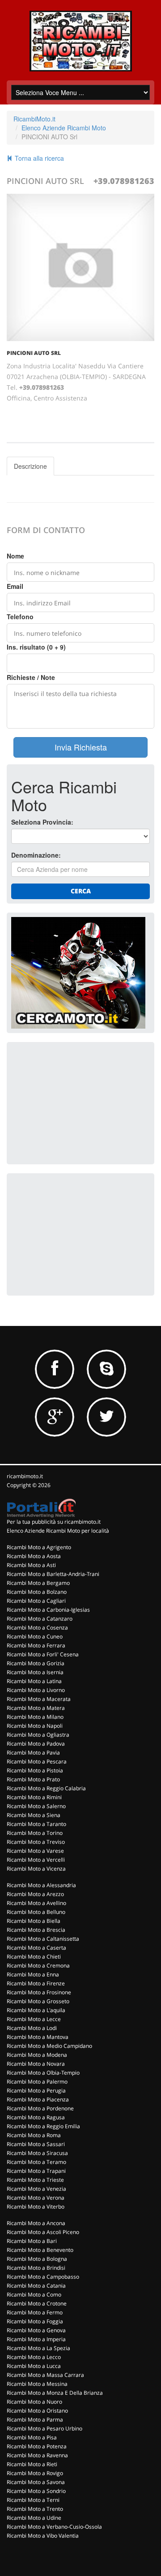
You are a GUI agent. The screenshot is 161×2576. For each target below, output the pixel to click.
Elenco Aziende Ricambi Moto (64, 128)
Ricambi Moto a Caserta (36, 1948)
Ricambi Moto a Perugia (36, 2090)
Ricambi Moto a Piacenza (38, 2099)
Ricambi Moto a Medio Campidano (49, 2046)
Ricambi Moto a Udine (34, 2518)
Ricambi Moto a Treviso (36, 1842)
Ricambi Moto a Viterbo (36, 2207)
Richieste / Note (31, 677)
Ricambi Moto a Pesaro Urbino (44, 2428)
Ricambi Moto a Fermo (35, 2312)
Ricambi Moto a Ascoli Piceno (43, 2232)
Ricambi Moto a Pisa (32, 2437)
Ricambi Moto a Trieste (35, 2180)
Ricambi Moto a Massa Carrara (45, 2375)
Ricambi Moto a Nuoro (34, 2402)
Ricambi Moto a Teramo (36, 2162)
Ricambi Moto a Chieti (34, 1957)
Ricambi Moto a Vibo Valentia (43, 2536)
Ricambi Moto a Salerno (36, 1806)
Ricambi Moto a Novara (36, 2064)
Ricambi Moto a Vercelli (36, 1860)
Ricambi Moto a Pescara (37, 1761)
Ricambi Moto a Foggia (35, 2321)
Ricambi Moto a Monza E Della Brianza (55, 2393)
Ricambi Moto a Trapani (36, 2171)
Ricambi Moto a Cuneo (35, 1636)
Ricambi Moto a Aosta (34, 1556)
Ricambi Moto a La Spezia (38, 2348)
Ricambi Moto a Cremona (38, 1965)
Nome (15, 556)
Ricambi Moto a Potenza (37, 2446)
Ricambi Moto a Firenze (36, 1983)
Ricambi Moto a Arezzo (35, 1894)
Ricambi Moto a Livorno (36, 1690)
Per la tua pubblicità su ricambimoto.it (54, 1522)
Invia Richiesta (81, 747)
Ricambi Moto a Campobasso (43, 2277)
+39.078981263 (124, 181)
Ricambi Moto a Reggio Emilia (43, 2126)
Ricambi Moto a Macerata (39, 1699)
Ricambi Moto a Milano (35, 1717)
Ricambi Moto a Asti (31, 1565)
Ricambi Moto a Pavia (33, 1753)
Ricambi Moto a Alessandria (41, 1885)
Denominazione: (36, 855)
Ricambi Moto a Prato (33, 1779)
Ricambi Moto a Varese (35, 1851)
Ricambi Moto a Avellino (36, 1903)
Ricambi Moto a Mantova (38, 2037)
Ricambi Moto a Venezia (36, 2189)
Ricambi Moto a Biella (34, 1921)
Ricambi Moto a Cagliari (36, 1601)
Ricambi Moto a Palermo (37, 2082)
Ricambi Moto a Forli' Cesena (43, 1654)
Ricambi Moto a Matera (36, 1708)
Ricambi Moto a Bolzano (37, 1592)
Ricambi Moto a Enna (33, 1974)
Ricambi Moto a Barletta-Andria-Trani (53, 1574)
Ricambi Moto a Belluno (36, 1912)
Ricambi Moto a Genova (36, 2330)
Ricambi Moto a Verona (36, 2198)
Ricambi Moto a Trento (35, 2509)
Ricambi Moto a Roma (34, 2135)
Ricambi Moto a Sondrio (36, 2491)
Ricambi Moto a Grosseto (38, 2001)
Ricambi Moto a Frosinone (39, 1992)
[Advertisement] (78, 1102)
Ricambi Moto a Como (34, 2295)
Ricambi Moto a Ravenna (37, 2455)
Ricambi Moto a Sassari (36, 2144)
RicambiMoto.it (34, 119)
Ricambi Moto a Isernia (35, 1672)
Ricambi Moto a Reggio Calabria (46, 1788)
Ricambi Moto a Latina (34, 1681)
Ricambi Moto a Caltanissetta (43, 1939)
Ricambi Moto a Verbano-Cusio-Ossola (54, 2527)
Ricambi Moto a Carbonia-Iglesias (48, 1610)
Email (15, 586)
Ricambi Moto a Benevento (40, 2250)
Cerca (81, 891)
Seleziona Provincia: (42, 822)
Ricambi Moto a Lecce (34, 2019)
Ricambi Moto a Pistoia (35, 1770)
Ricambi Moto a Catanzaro (40, 1619)
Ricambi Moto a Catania (36, 2286)
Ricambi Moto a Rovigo (35, 2473)
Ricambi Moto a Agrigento (39, 1547)
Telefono (20, 617)
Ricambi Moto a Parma (35, 2420)
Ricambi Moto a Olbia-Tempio (43, 2073)
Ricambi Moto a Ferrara (36, 1645)
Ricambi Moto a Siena (34, 1815)
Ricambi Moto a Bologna (37, 2259)
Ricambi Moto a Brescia (36, 1930)
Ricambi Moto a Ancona (36, 2223)
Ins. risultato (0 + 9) (36, 647)
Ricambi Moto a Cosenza (37, 1628)
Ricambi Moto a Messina (37, 2384)
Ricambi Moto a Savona (36, 2482)
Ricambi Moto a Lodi (32, 2028)
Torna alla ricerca (38, 158)
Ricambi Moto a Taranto (36, 1824)
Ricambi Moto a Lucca (34, 2366)
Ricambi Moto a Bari (32, 2241)
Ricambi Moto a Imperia (36, 2339)
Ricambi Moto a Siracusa (37, 2153)
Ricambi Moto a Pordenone (40, 2108)
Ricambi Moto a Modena (37, 2055)
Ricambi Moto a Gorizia (36, 1663)
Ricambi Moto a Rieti (32, 2464)
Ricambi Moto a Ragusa (36, 2117)
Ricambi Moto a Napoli (35, 1726)
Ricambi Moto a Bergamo (38, 1583)
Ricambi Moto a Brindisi (36, 2268)
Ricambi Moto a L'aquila (36, 2010)
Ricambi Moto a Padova (36, 1744)
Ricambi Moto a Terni (33, 2500)
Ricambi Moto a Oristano (37, 2411)
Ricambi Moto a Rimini (34, 1797)
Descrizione (30, 466)
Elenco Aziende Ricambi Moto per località (58, 1531)
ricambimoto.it (25, 1476)
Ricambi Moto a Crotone (37, 2303)
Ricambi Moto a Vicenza (36, 1869)
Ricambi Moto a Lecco (34, 2357)
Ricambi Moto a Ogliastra (38, 1735)
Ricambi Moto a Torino (35, 1833)
